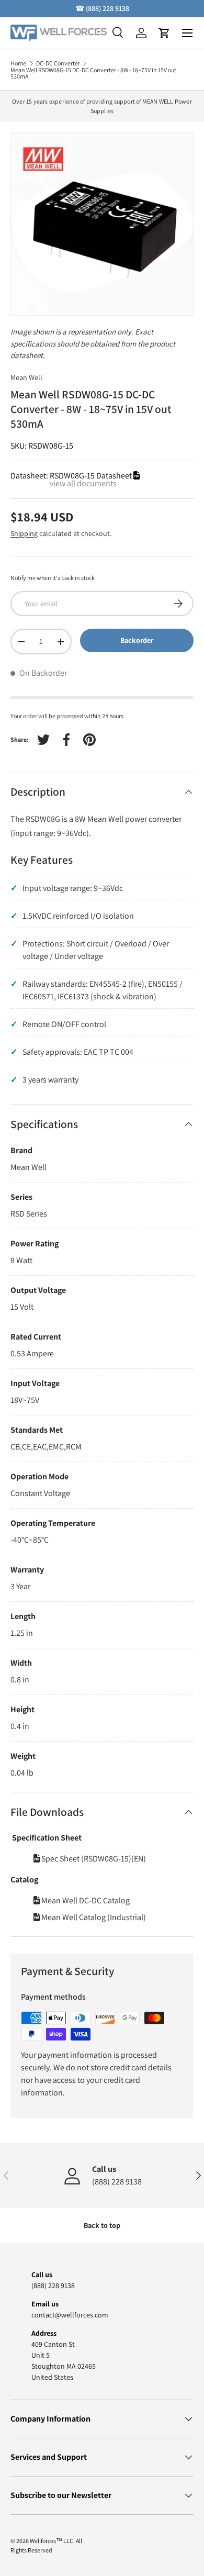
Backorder (137, 640)
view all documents (83, 483)
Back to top (102, 2225)
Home (18, 63)
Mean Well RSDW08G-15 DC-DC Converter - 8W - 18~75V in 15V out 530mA (93, 73)
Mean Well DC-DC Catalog (85, 1900)
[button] (164, 33)
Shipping (24, 533)
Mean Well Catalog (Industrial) (93, 1917)
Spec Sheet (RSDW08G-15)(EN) (93, 1859)
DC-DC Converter (58, 63)
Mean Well (26, 377)
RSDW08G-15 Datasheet (92, 476)
